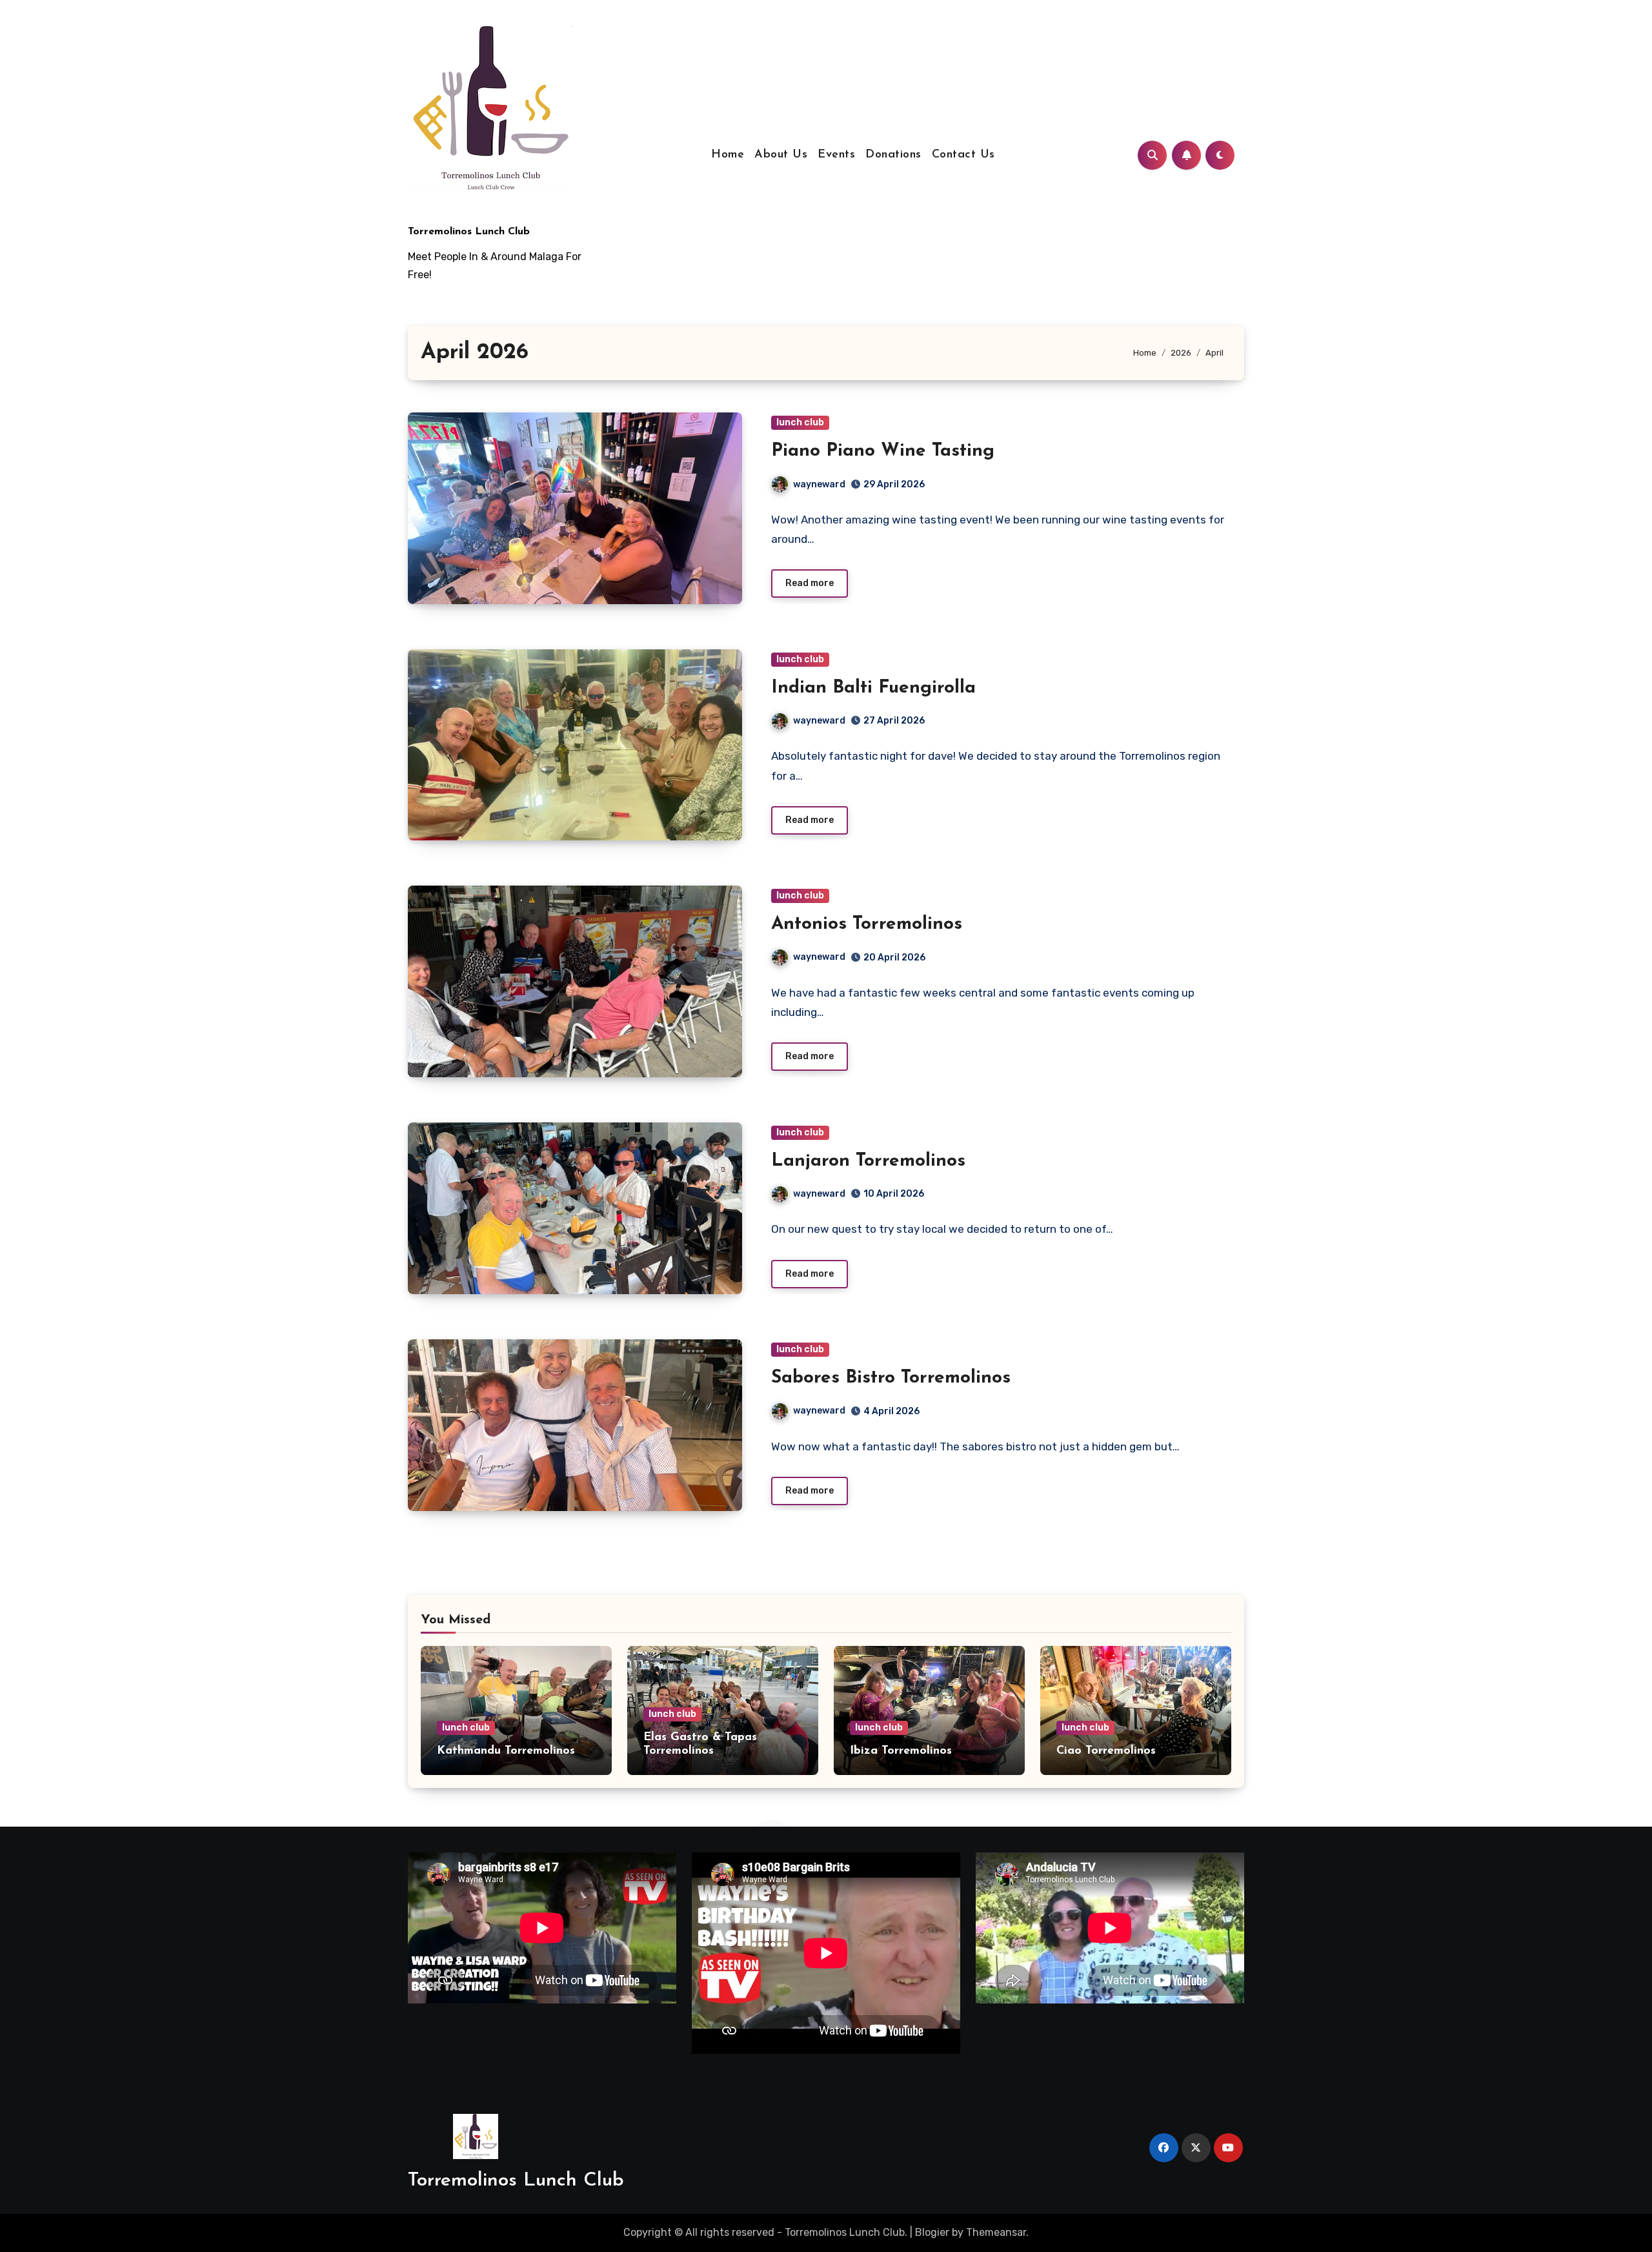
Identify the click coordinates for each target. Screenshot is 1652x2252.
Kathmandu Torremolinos (506, 1751)
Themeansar (996, 2232)
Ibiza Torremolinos (901, 1751)
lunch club (800, 422)
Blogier (932, 2232)
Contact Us (963, 155)
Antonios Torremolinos (867, 924)
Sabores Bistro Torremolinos (891, 1378)
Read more (810, 583)
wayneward (819, 484)
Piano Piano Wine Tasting (883, 451)
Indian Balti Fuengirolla (873, 688)
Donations (893, 155)
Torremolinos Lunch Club (469, 232)
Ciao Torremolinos (1106, 1751)
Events (836, 155)
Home (728, 155)
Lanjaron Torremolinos (868, 1161)
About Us (781, 155)
